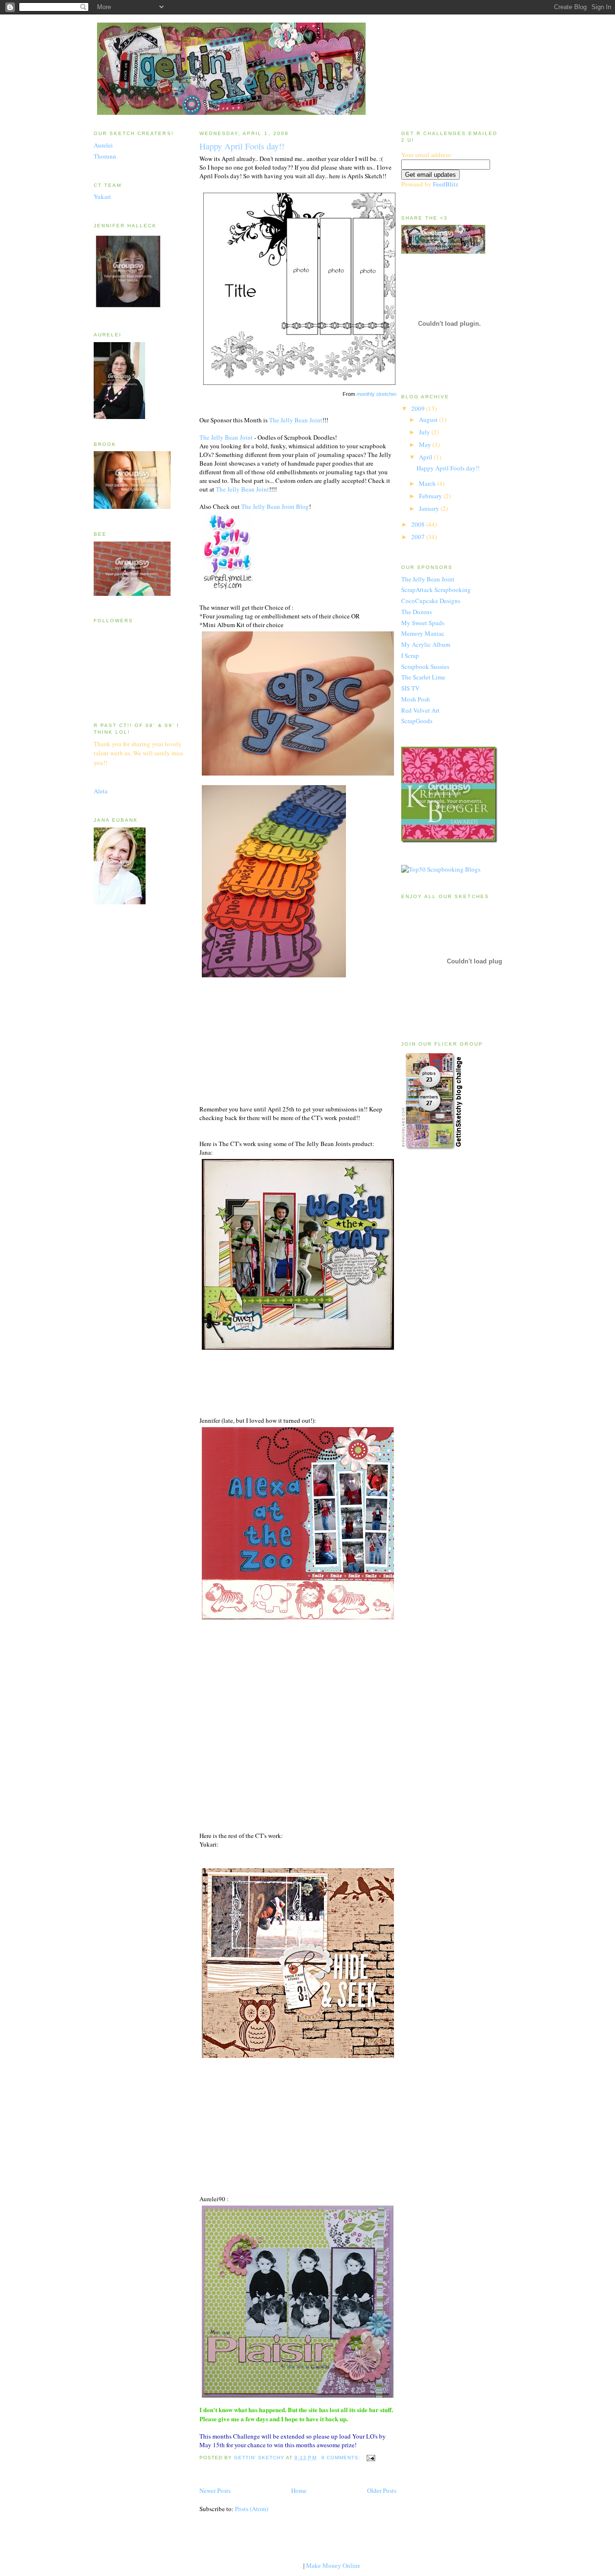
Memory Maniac (423, 633)
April (426, 457)
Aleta (101, 791)
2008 (419, 524)
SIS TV (410, 688)
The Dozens (417, 612)
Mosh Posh (416, 699)
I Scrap (410, 655)
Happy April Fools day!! (242, 146)
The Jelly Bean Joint (296, 420)
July (425, 432)
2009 (419, 408)
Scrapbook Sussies (425, 666)
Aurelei (103, 145)
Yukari (102, 197)
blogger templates (278, 2566)
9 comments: (342, 2458)
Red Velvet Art (420, 710)
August (429, 419)
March (428, 483)
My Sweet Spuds (423, 623)
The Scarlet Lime (423, 677)
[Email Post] (371, 2458)
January (430, 508)
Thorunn (105, 156)
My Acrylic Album (426, 644)
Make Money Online (333, 2566)
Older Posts (382, 2490)
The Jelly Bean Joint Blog (275, 506)
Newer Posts (215, 2490)
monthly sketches (377, 394)
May (426, 444)
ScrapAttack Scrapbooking (436, 590)
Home (299, 2490)
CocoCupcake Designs (431, 601)
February (431, 496)
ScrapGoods (417, 721)
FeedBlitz (446, 184)
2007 (419, 537)
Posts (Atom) (252, 2509)
